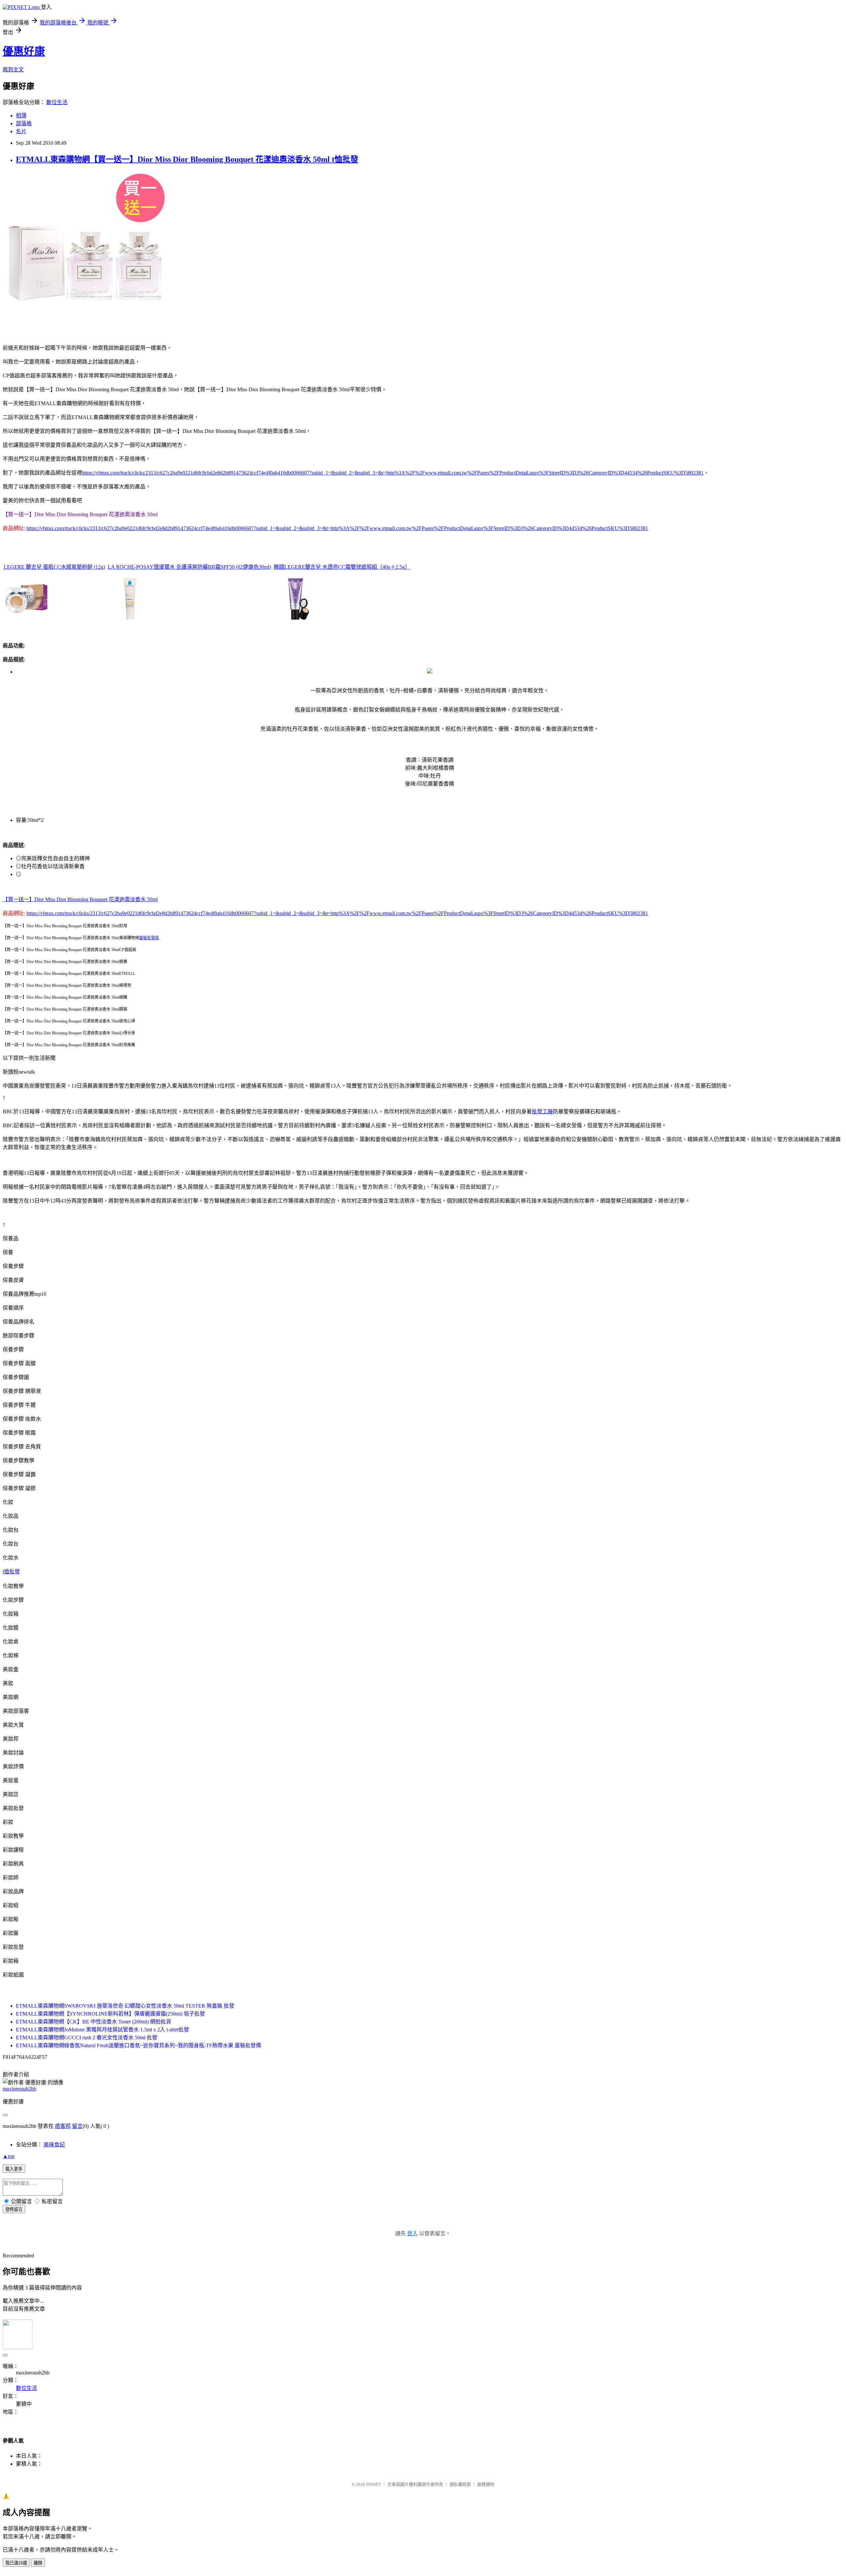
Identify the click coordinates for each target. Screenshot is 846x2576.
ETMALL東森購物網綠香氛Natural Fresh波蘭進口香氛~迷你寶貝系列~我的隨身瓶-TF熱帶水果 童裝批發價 (138, 2045)
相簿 (21, 115)
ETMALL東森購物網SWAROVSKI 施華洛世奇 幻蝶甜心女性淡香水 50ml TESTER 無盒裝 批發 (125, 2006)
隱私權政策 (460, 2484)
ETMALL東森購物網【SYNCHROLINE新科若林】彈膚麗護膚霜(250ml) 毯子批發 (110, 2014)
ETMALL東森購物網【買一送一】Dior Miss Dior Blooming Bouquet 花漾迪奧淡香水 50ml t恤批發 (187, 159)
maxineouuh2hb (19, 2089)
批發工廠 (542, 1112)
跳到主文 (13, 70)
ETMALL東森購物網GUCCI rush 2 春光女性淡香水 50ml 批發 (87, 2038)
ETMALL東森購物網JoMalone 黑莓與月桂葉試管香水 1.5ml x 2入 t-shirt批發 (102, 2030)
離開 (38, 2563)
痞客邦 (63, 2126)
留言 (77, 2126)
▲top (9, 2156)
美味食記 (54, 2145)
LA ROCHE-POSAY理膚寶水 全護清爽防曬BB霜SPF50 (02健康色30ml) (189, 567)
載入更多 (14, 2169)
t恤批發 (11, 1572)
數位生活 (57, 102)
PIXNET (374, 2484)
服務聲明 (486, 2484)
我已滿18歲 (16, 2563)
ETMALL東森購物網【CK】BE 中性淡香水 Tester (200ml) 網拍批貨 (94, 2022)
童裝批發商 (149, 938)
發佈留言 (14, 2209)
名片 (21, 131)
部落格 (24, 123)
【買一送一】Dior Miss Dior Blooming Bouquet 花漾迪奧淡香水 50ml (80, 899)
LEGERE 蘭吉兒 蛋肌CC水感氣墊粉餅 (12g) (54, 567)
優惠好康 (24, 51)
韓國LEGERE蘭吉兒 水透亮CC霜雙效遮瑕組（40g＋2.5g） (342, 567)
